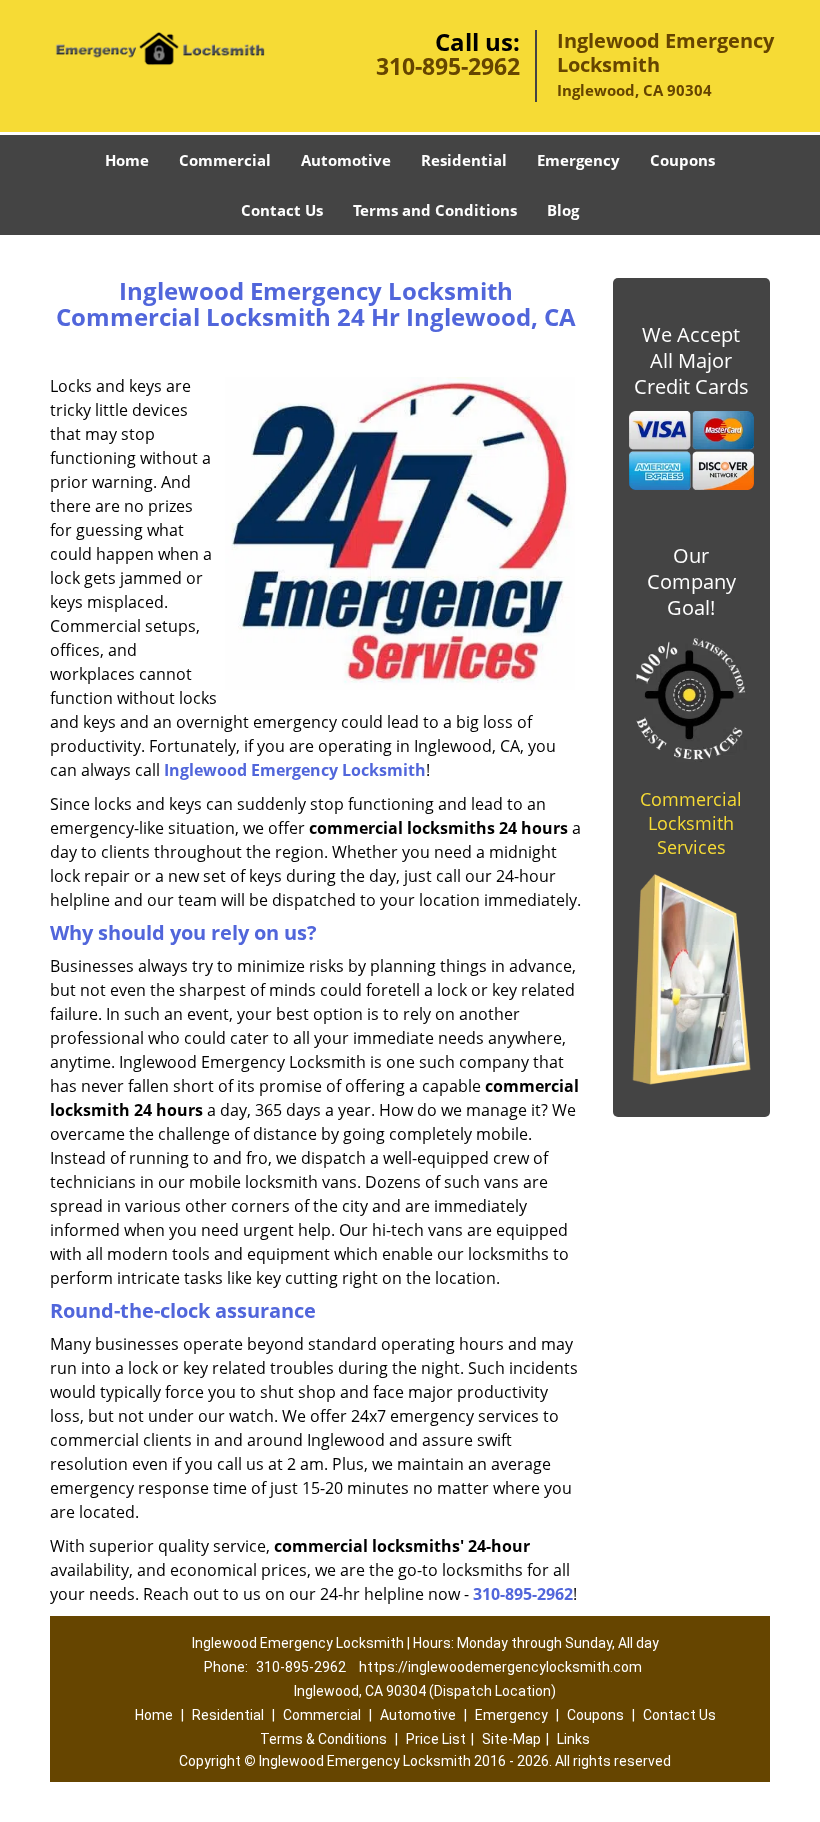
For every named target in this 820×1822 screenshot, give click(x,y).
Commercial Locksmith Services (691, 823)
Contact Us (282, 210)
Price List (436, 1739)
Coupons (682, 160)
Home (127, 160)
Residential (464, 160)
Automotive (346, 160)
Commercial (225, 160)
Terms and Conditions (435, 210)
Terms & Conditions (323, 1739)
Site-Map (511, 1739)
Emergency (578, 160)
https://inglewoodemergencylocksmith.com (500, 1667)
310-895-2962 (448, 66)
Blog (563, 210)
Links (573, 1739)
